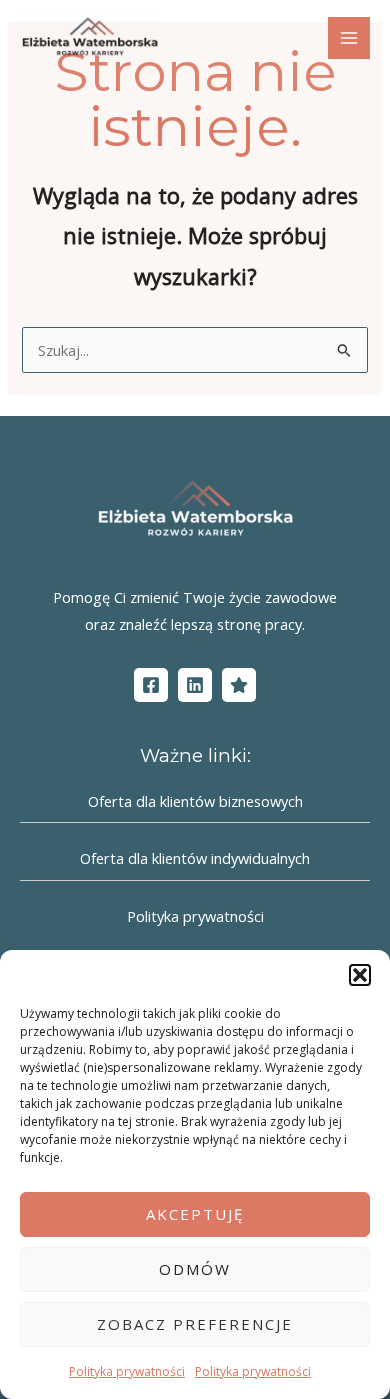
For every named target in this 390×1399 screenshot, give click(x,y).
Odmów (195, 1269)
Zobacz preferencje (195, 1324)
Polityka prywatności (127, 1371)
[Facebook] (151, 685)
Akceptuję (195, 1214)
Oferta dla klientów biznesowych (195, 801)
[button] (360, 975)
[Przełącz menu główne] (349, 38)
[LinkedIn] (195, 685)
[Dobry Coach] (239, 685)
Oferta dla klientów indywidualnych (195, 858)
